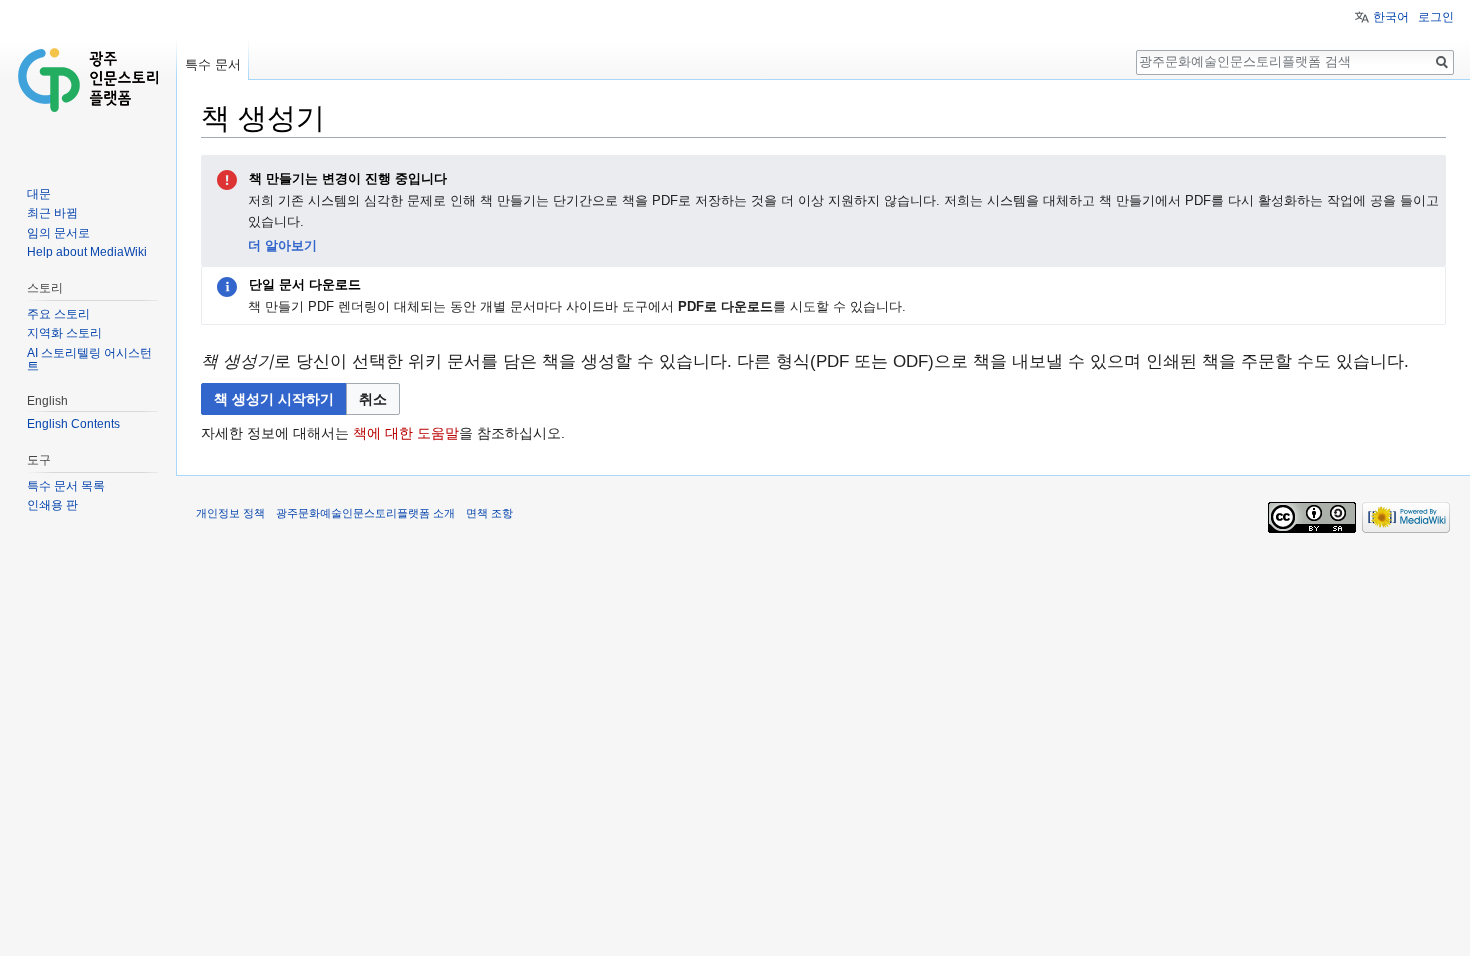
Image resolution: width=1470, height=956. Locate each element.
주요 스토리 (58, 314)
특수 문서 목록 (66, 486)
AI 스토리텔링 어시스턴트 (89, 360)
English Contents (73, 424)
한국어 (1391, 17)
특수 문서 (213, 64)
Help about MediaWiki (87, 252)
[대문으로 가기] (88, 80)
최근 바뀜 (52, 213)
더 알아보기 (282, 245)
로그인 (1436, 17)
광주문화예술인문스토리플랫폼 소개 (365, 513)
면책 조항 (489, 513)
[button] (373, 399)
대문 (39, 194)
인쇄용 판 (52, 505)
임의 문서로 (58, 233)
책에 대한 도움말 (406, 433)
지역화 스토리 (64, 333)
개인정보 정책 (230, 513)
